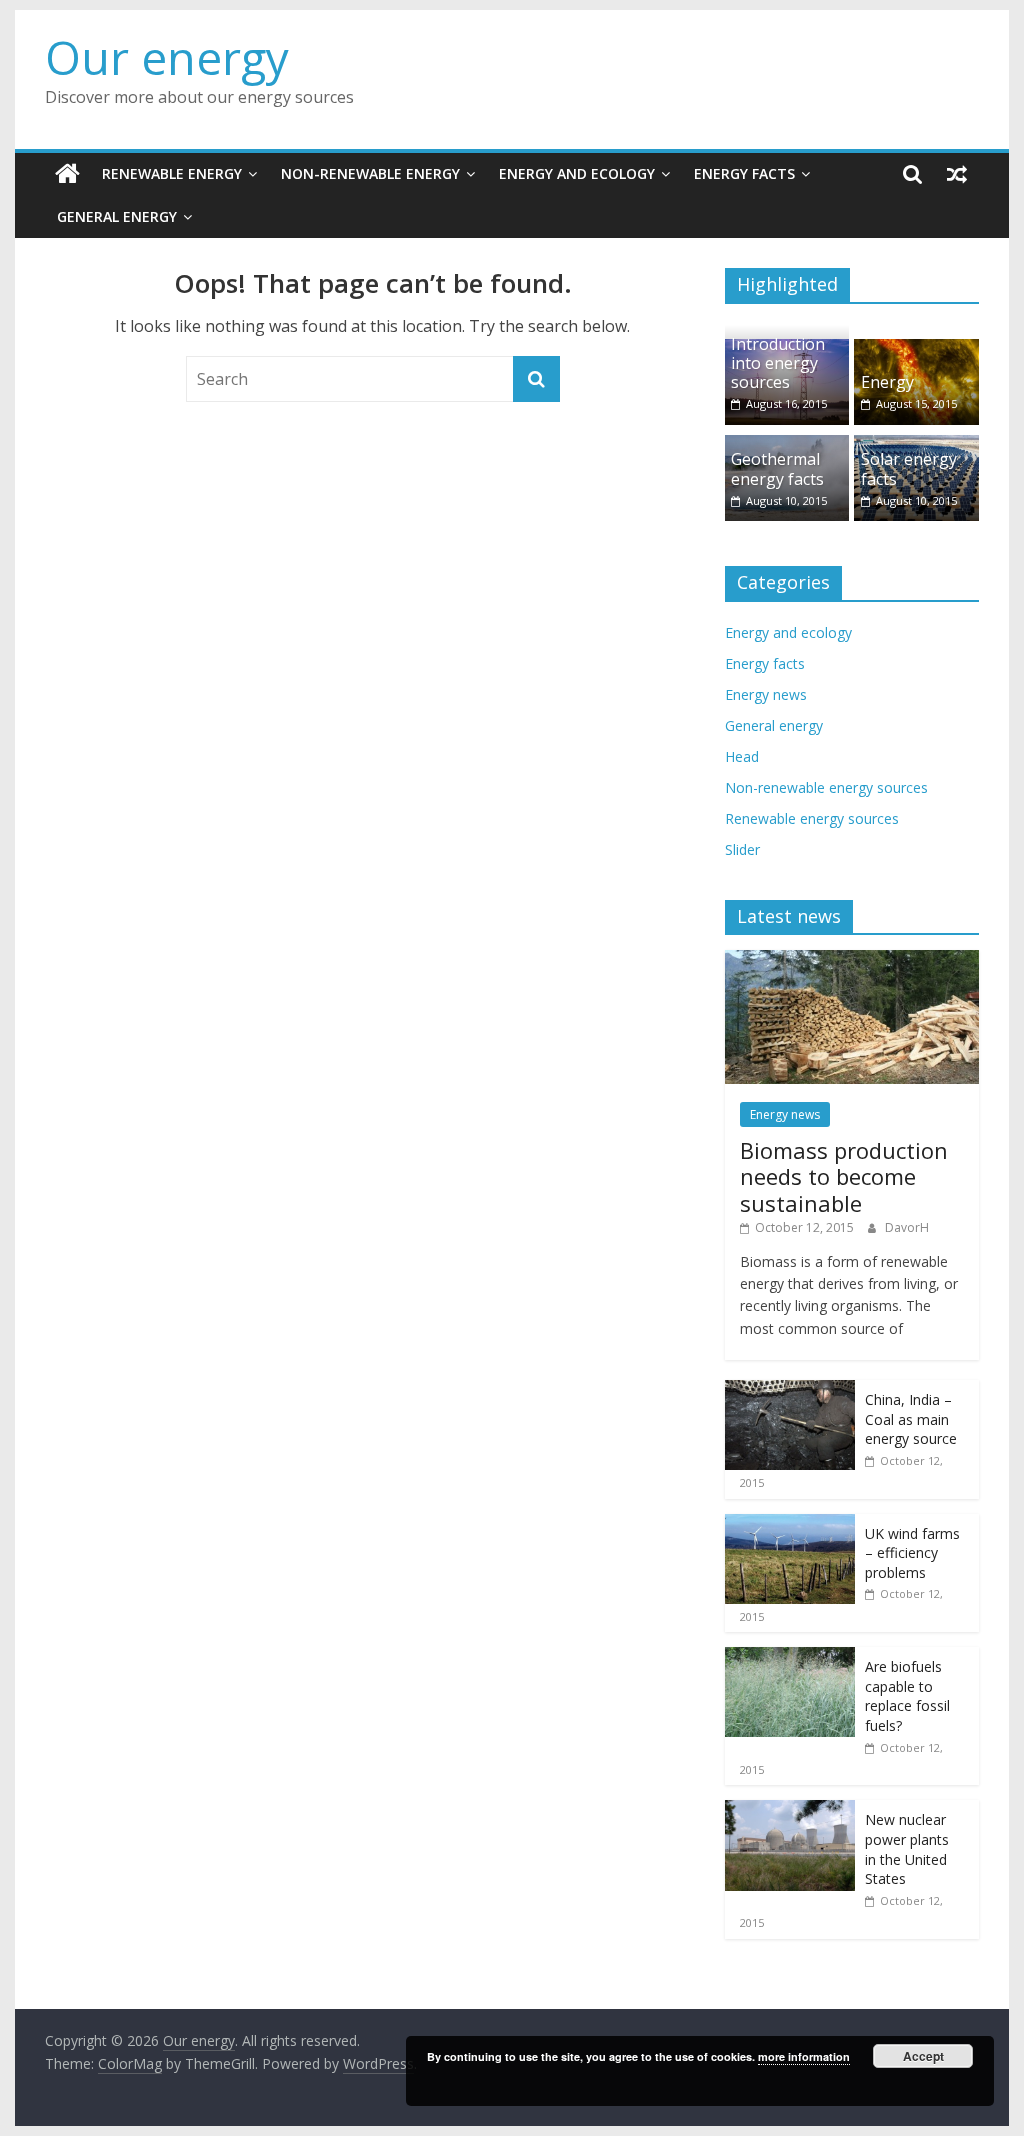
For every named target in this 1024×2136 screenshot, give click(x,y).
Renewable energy (172, 173)
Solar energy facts (909, 468)
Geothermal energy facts (777, 468)
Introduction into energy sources (778, 363)
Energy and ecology (577, 173)
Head (742, 756)
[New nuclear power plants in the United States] (790, 1810)
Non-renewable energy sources (826, 787)
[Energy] (916, 349)
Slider (742, 849)
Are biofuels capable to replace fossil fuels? (907, 1696)
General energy (117, 216)
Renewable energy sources (812, 818)
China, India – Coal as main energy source (911, 1419)
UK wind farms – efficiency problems (912, 1553)
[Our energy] (67, 174)
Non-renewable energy (370, 173)
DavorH (907, 1227)
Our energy (167, 57)
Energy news (766, 694)
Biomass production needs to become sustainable (844, 1176)
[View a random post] (957, 174)
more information (804, 2056)
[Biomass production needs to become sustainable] (852, 960)
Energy (887, 382)
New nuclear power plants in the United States (907, 1849)
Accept (923, 2056)
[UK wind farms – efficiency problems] (790, 1524)
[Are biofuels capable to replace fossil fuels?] (790, 1657)
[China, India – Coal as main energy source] (790, 1390)
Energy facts (744, 173)
